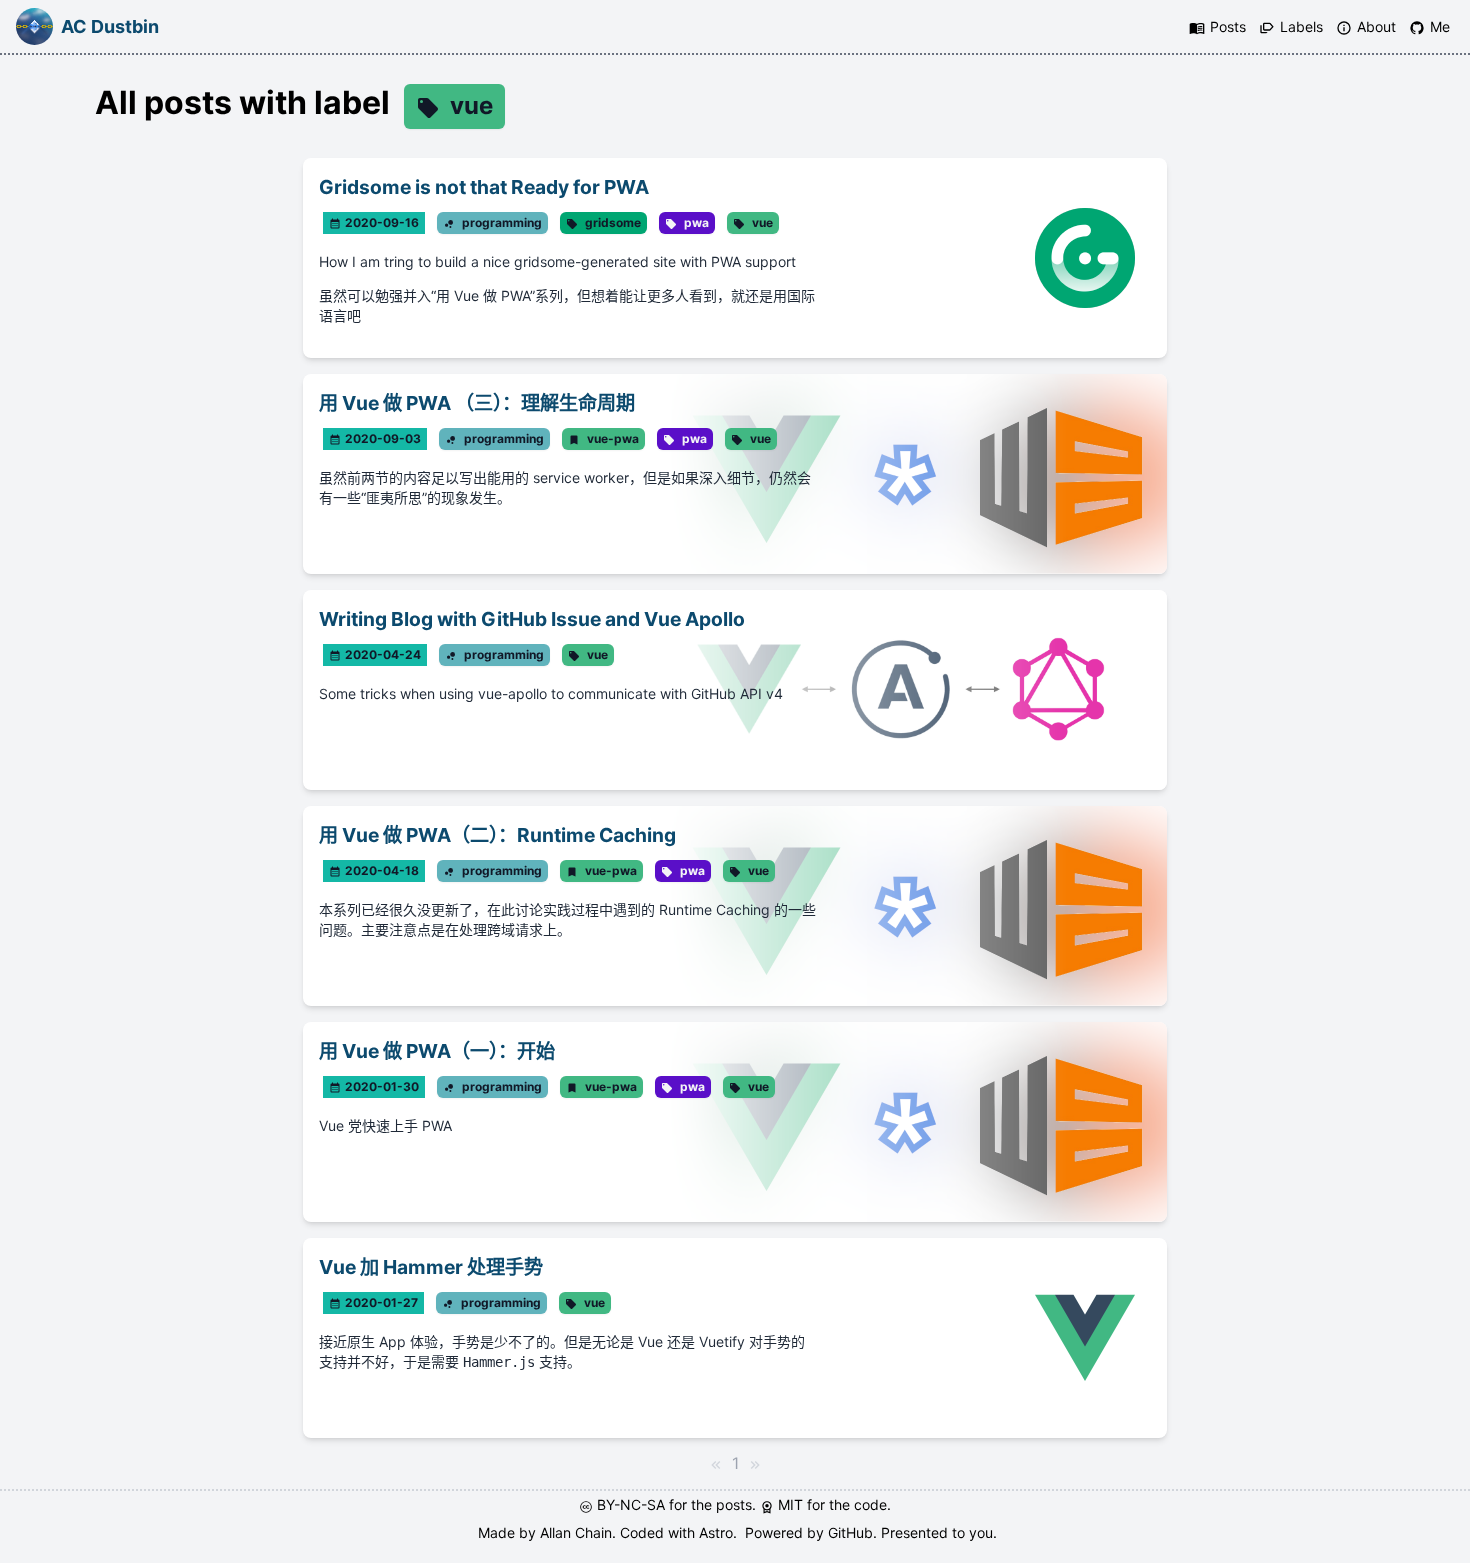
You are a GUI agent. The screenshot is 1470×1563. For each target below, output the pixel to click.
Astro (716, 1532)
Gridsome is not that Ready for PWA (484, 187)
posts (734, 1504)
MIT (792, 1504)
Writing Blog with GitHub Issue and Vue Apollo (532, 619)
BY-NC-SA (633, 1504)
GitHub (850, 1532)
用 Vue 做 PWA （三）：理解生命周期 (477, 403)
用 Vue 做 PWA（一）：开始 (437, 1051)
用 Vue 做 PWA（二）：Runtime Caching (497, 835)
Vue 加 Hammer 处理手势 (431, 1267)
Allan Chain (576, 1532)
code (870, 1504)
